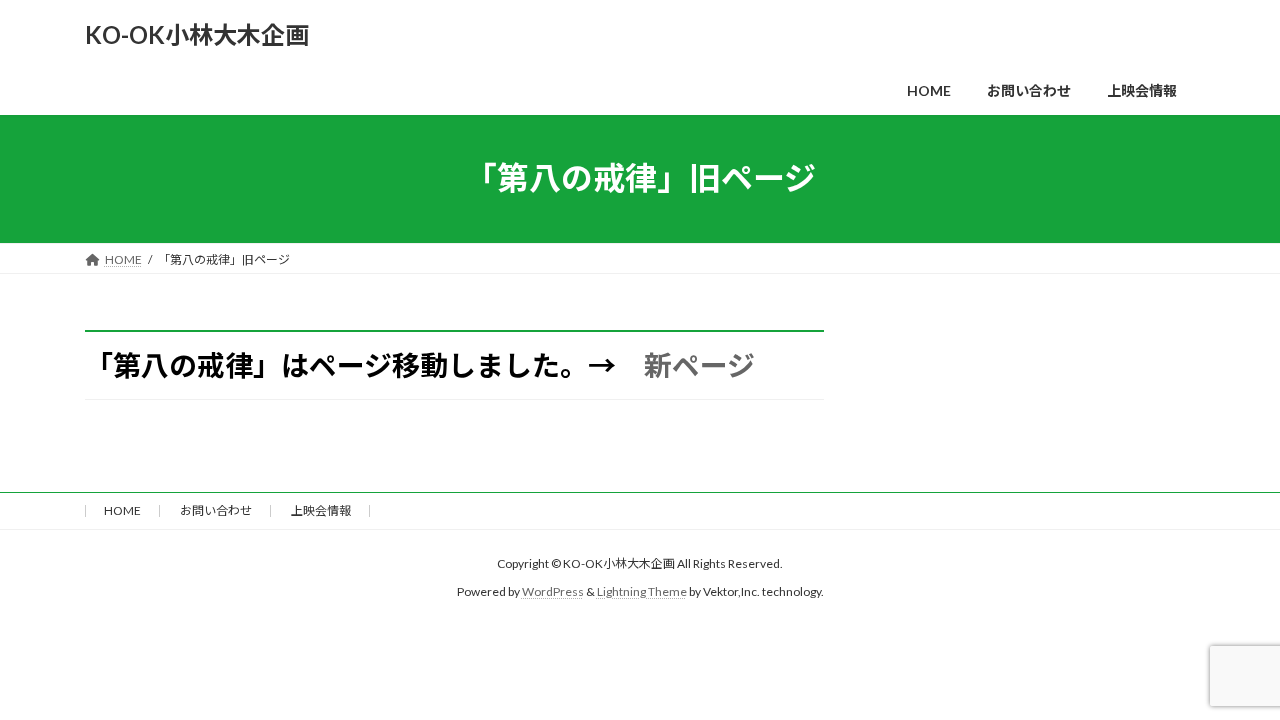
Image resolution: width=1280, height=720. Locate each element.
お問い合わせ (216, 510)
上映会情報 (321, 510)
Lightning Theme (642, 591)
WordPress (553, 591)
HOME (122, 510)
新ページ (699, 365)
